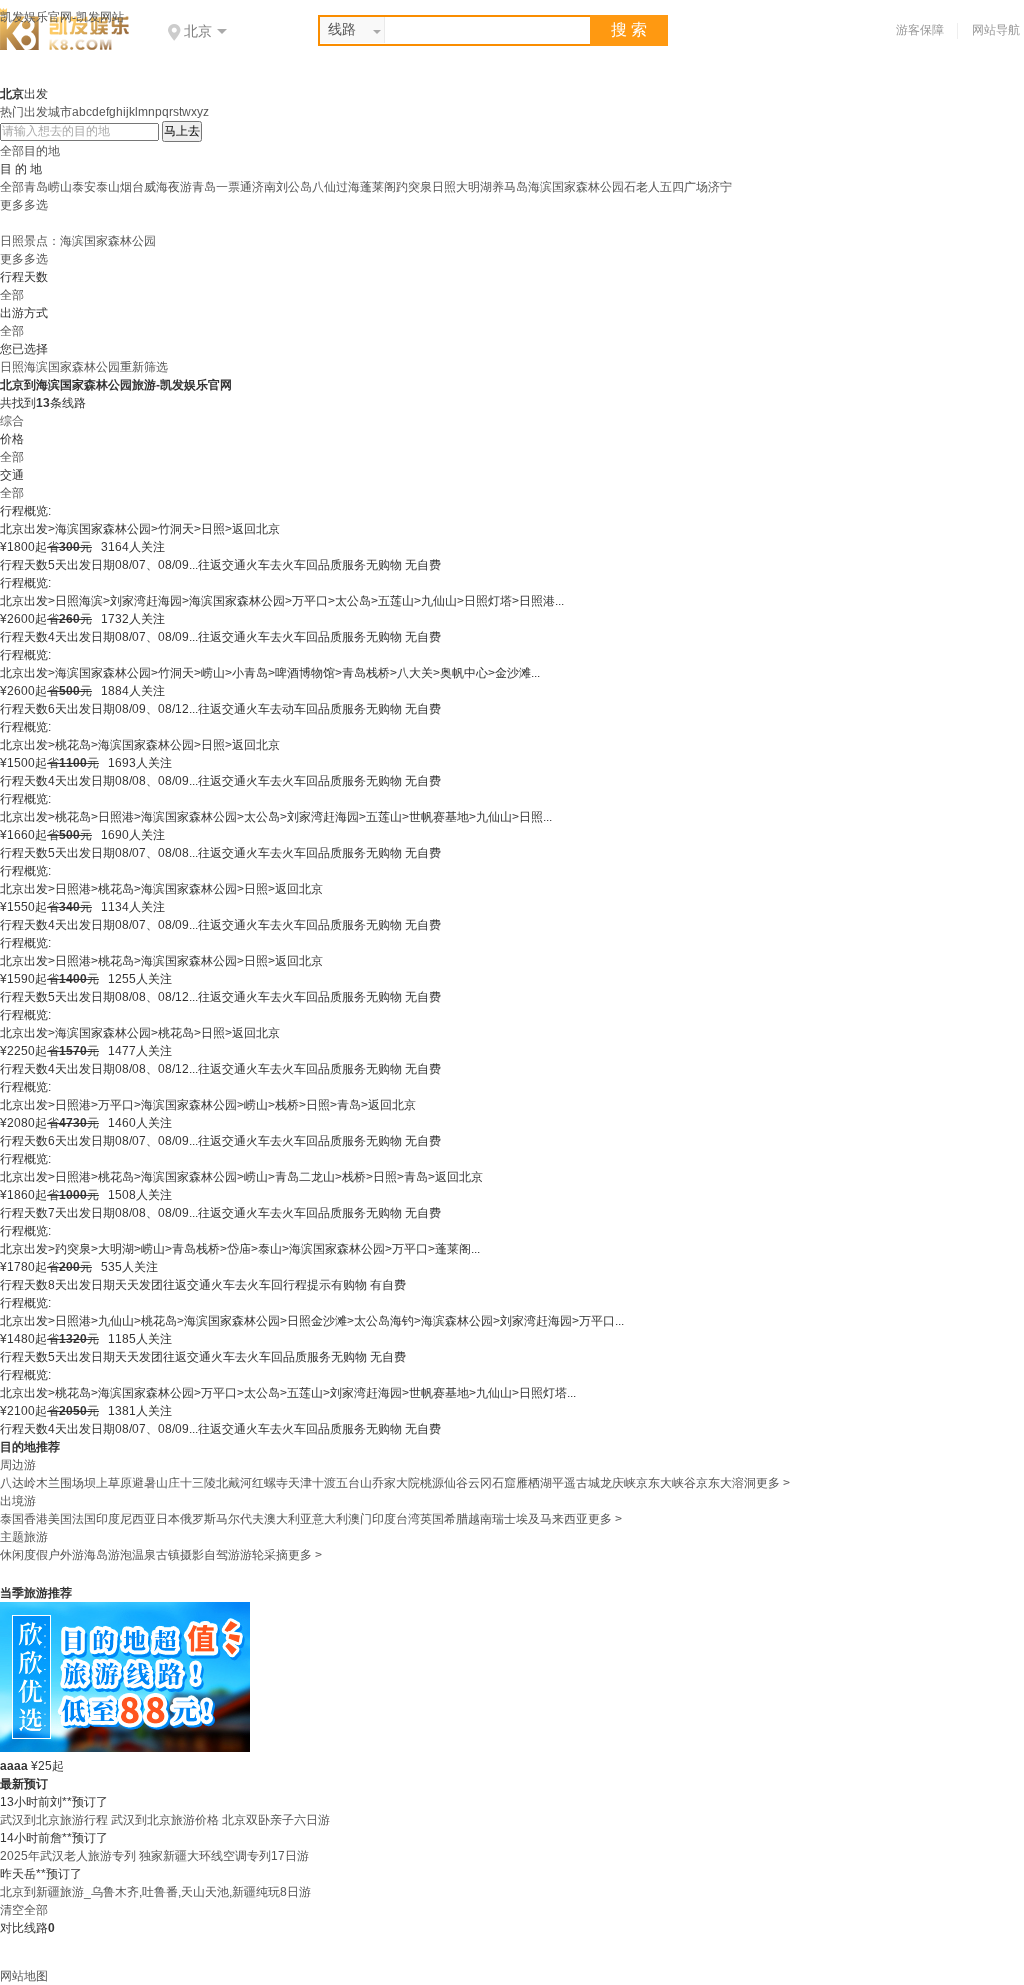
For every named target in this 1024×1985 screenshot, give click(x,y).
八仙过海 (336, 187)
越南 (480, 1519)
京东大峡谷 (666, 1483)
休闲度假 (24, 1555)
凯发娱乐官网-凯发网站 (62, 17)
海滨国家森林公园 (576, 187)
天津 (300, 1483)
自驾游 (222, 1555)
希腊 (456, 1519)
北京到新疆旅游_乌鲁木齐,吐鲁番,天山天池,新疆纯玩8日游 (155, 1892)
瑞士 (504, 1519)
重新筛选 (144, 367)
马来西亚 (564, 1519)
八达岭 (18, 1483)
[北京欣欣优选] (125, 1748)
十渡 (324, 1483)
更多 (12, 205)
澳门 (360, 1519)
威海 (156, 187)
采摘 (276, 1555)
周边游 (18, 1465)
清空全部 (24, 1910)
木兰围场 (60, 1483)
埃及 (528, 1519)
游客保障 (920, 30)
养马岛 (510, 187)
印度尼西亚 (126, 1519)
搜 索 (629, 29)
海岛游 (102, 1555)
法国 (84, 1519)
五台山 (354, 1483)
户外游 (66, 1555)
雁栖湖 (534, 1483)
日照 (444, 187)
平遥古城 (576, 1483)
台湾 (408, 1519)
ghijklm (128, 112)
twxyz (194, 112)
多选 (36, 205)
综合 (12, 421)
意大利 (330, 1519)
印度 (384, 1519)
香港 (36, 1519)
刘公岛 (294, 187)
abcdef (90, 112)
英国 (432, 1519)
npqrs (163, 112)
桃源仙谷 (444, 1483)
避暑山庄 (156, 1483)
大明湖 (474, 187)
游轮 (252, 1555)
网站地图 (24, 1976)
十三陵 (198, 1483)
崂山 (60, 187)
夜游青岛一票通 (210, 187)
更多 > (773, 1483)
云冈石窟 (492, 1483)
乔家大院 (396, 1483)
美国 (60, 1519)
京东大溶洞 (726, 1483)
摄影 (192, 1555)
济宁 (720, 187)
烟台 (132, 187)
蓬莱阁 (378, 187)
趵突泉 (414, 187)
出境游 (18, 1501)
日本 (168, 1519)
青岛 (36, 187)
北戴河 (234, 1483)
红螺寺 (270, 1483)
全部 (12, 187)
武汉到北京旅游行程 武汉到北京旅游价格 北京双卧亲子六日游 (165, 1820)
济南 (264, 187)
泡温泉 (138, 1555)
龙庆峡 (618, 1483)
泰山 (108, 187)
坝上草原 (108, 1483)
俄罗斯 (198, 1519)
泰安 (84, 187)
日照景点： (30, 241)
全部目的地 (30, 151)
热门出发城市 (36, 112)
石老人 (642, 187)
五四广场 (684, 187)
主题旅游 (24, 1537)
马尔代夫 (240, 1519)
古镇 (168, 1555)
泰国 (12, 1519)
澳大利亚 (288, 1519)
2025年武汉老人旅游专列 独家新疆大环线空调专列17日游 (154, 1856)
